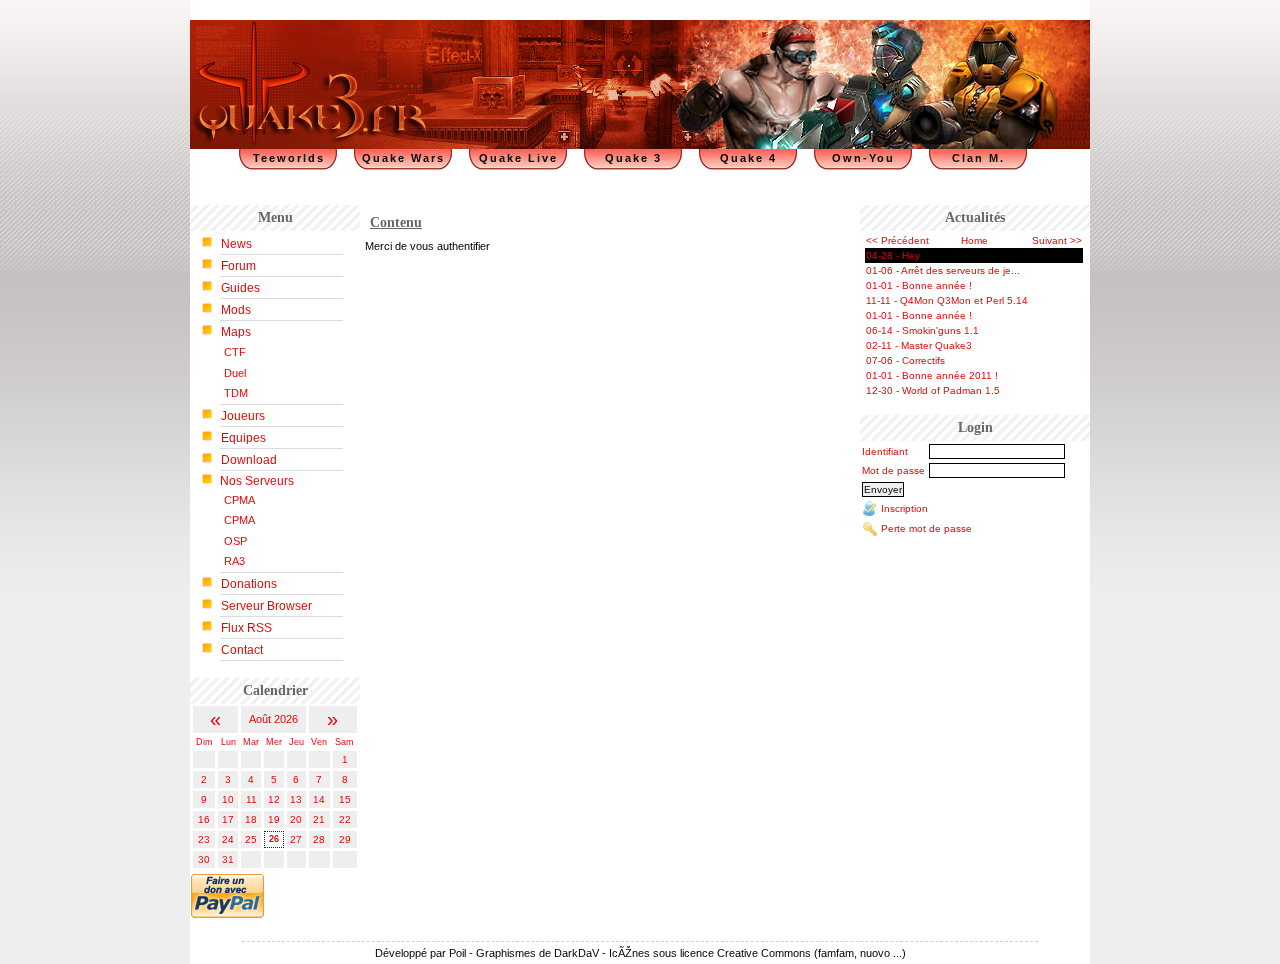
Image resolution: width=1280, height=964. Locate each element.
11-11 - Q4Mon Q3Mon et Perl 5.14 (947, 300)
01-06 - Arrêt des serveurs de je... (943, 270)
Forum (238, 266)
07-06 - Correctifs (905, 360)
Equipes (243, 438)
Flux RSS (246, 628)
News (236, 244)
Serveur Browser (266, 606)
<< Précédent (897, 240)
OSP (235, 541)
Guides (240, 288)
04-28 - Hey (893, 255)
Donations (249, 584)
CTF (235, 352)
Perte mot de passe (926, 528)
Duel (235, 373)
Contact (242, 650)
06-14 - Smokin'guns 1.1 (922, 330)
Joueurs (243, 416)
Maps (236, 332)
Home (974, 240)
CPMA (239, 500)
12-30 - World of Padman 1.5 (933, 390)
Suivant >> (1057, 240)
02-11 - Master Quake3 (919, 345)
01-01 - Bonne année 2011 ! (932, 375)
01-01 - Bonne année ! (919, 285)
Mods (236, 310)
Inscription (904, 508)
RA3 (234, 561)
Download (249, 460)
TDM (236, 393)
